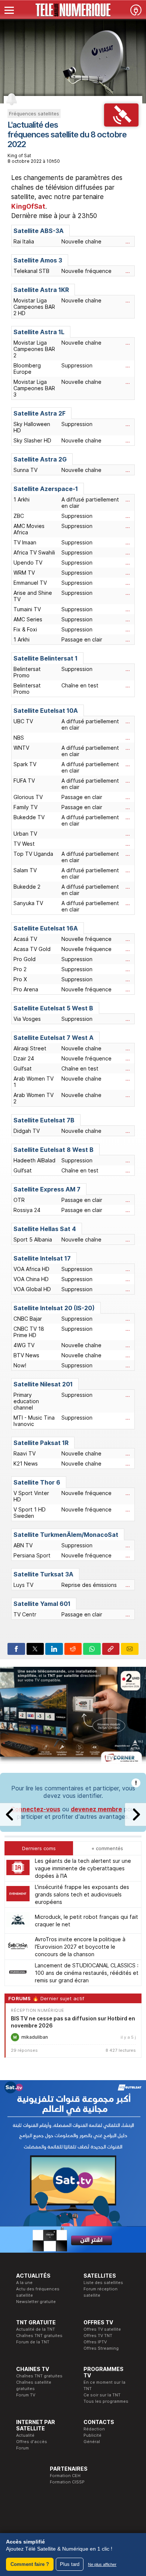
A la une (24, 2283)
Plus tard (70, 2564)
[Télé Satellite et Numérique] (73, 10)
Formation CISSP (67, 2482)
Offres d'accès (32, 2442)
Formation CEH (65, 2476)
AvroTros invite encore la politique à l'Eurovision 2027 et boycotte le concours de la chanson (80, 1947)
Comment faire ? (30, 2564)
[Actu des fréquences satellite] (121, 124)
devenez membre (96, 1809)
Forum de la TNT (33, 2342)
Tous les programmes (106, 2401)
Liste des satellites (103, 2283)
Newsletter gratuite (36, 2302)
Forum (22, 2448)
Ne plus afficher (102, 2564)
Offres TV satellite (102, 2329)
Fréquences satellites (34, 114)
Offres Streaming (101, 2348)
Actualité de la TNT (36, 2329)
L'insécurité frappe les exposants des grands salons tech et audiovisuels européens (82, 1894)
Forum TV (26, 2395)
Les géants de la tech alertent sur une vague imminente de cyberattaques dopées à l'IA (83, 1868)
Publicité (92, 2435)
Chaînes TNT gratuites (39, 2336)
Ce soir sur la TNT (102, 2395)
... (128, 241)
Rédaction (94, 2429)
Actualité (25, 2435)
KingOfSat (28, 206)
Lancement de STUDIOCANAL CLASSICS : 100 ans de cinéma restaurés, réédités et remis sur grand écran (87, 1973)
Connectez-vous (35, 1809)
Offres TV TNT (98, 2336)
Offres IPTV (95, 2342)
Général (92, 2442)
